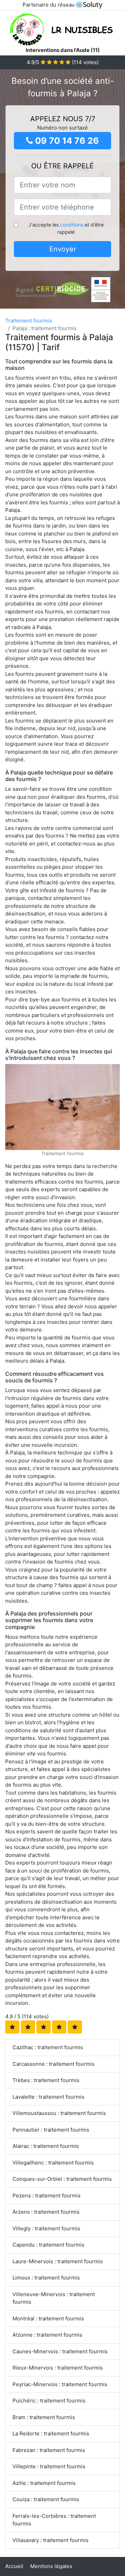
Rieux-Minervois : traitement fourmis (58, 2368)
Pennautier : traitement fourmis (51, 2130)
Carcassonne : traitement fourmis (53, 2064)
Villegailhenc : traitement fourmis (53, 2163)
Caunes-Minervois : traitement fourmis (60, 2351)
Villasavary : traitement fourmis (51, 2540)
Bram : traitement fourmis (44, 2417)
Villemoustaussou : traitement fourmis (59, 2113)
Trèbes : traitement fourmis (46, 2080)
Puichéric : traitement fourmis (49, 2401)
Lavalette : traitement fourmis (48, 2097)
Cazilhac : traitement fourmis (48, 2047)
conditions (72, 225)
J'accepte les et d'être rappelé (66, 228)
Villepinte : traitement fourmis (49, 2466)
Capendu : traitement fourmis (48, 2245)
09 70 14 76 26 (66, 141)
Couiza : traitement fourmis (46, 2499)
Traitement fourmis (29, 321)
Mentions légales (51, 2566)
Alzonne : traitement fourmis (47, 2335)
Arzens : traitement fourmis (46, 2212)
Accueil (14, 2566)
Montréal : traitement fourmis (48, 2318)
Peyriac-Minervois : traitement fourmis (60, 2384)
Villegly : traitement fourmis (46, 2228)
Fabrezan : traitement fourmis (49, 2450)
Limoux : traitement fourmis (46, 2278)
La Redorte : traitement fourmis (51, 2433)
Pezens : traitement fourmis (47, 2196)
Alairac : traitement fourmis (46, 2146)
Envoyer (63, 249)
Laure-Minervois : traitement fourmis (58, 2261)
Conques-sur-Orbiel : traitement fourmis (62, 2179)
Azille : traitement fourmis (44, 2483)
